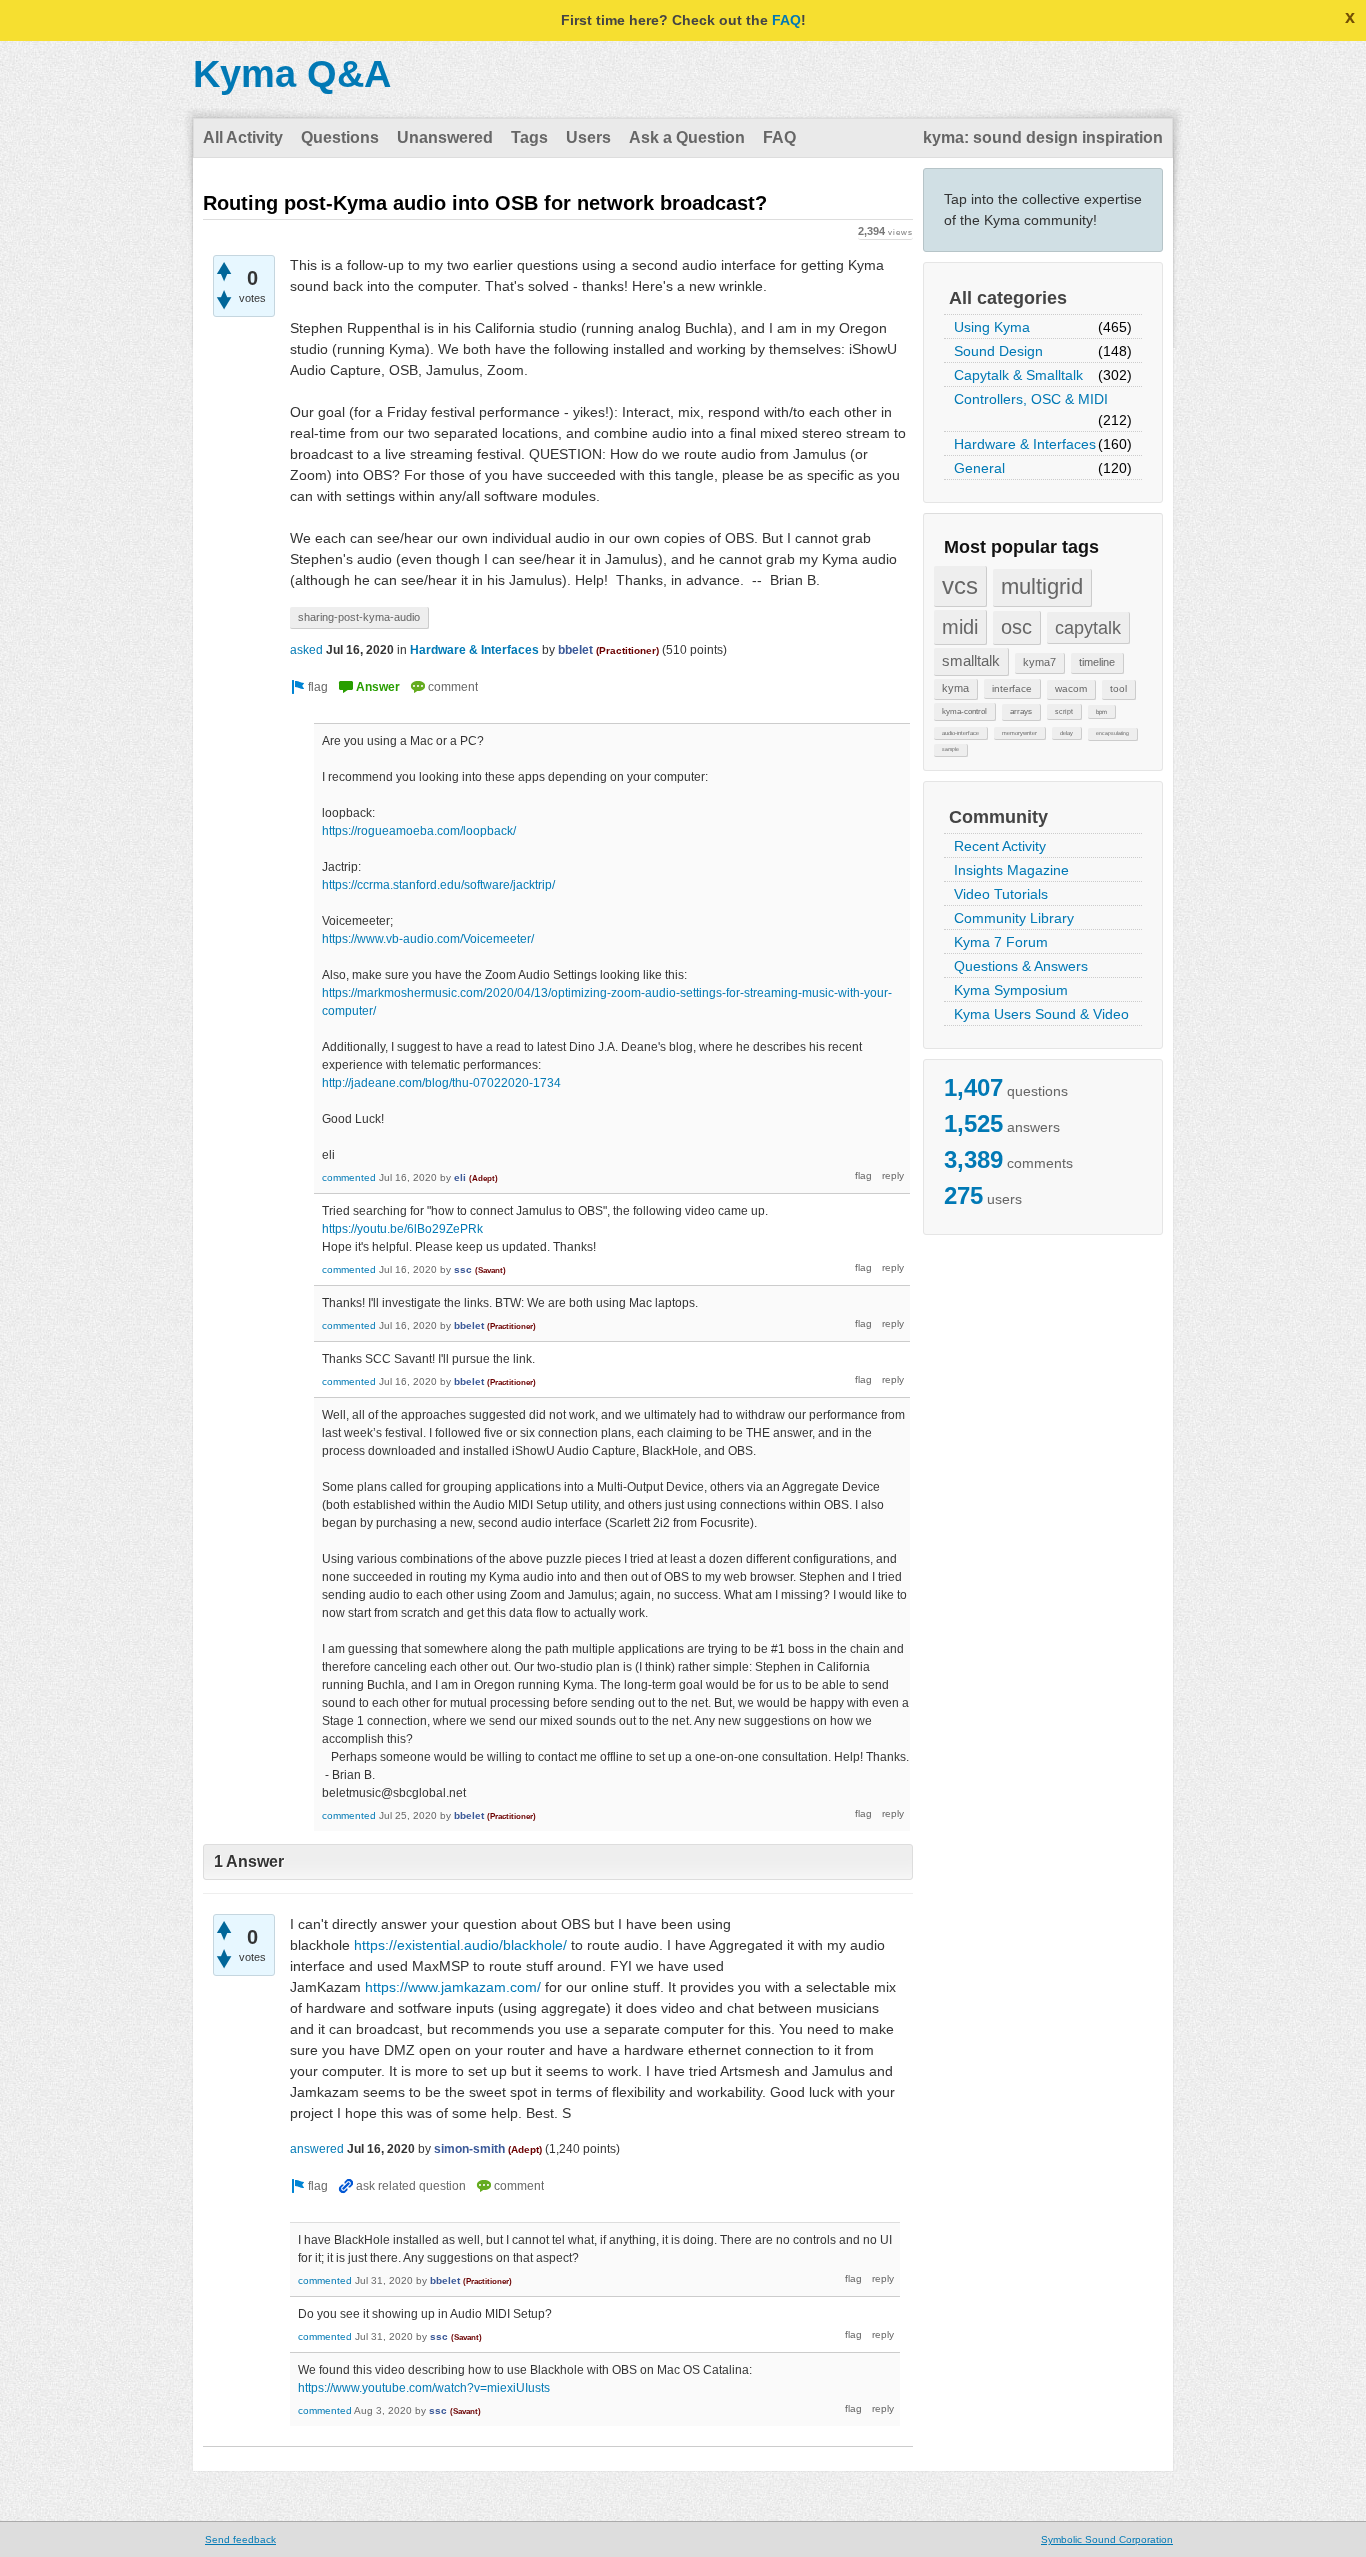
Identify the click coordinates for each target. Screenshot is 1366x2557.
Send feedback (240, 2539)
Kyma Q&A (292, 74)
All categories (1008, 298)
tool (1118, 688)
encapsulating (1112, 733)
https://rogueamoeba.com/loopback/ (419, 831)
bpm (1101, 711)
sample (950, 749)
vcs (960, 585)
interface (1012, 688)
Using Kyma (992, 327)
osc (1016, 627)
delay (1066, 733)
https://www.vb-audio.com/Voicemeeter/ (428, 939)
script (1064, 711)
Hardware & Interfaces (1025, 444)
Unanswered (445, 137)
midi (960, 627)
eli (460, 1177)
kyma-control (964, 711)
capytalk (1088, 627)
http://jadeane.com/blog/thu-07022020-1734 (441, 1083)
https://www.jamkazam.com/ (453, 1987)
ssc (463, 1269)
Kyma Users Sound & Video (1041, 1014)
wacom (1071, 688)
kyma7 (1039, 662)
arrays (1021, 711)
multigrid (1042, 586)
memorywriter (1019, 733)
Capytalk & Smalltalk (1018, 375)
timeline (1097, 662)
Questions (340, 137)
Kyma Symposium (1011, 990)
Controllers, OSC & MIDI (1031, 399)
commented (349, 1177)
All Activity (243, 137)
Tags (529, 137)
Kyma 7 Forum (1001, 942)
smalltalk (971, 660)
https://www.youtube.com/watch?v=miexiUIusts (424, 2388)
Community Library (1014, 918)
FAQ (786, 20)
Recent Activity (1000, 846)
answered (317, 2149)
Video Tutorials (1001, 894)
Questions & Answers (1021, 966)
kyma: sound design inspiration (1043, 137)
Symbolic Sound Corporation (1107, 2539)
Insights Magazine (1011, 870)
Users (588, 137)
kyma (955, 688)
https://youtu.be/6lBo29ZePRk (402, 1229)
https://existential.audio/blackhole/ (460, 1945)
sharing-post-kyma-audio (359, 617)
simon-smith (469, 2149)
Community (998, 817)
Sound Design (998, 351)
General (979, 468)
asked (306, 650)
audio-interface (960, 733)
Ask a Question (687, 137)
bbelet (575, 650)
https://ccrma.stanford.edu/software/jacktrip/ (438, 885)
